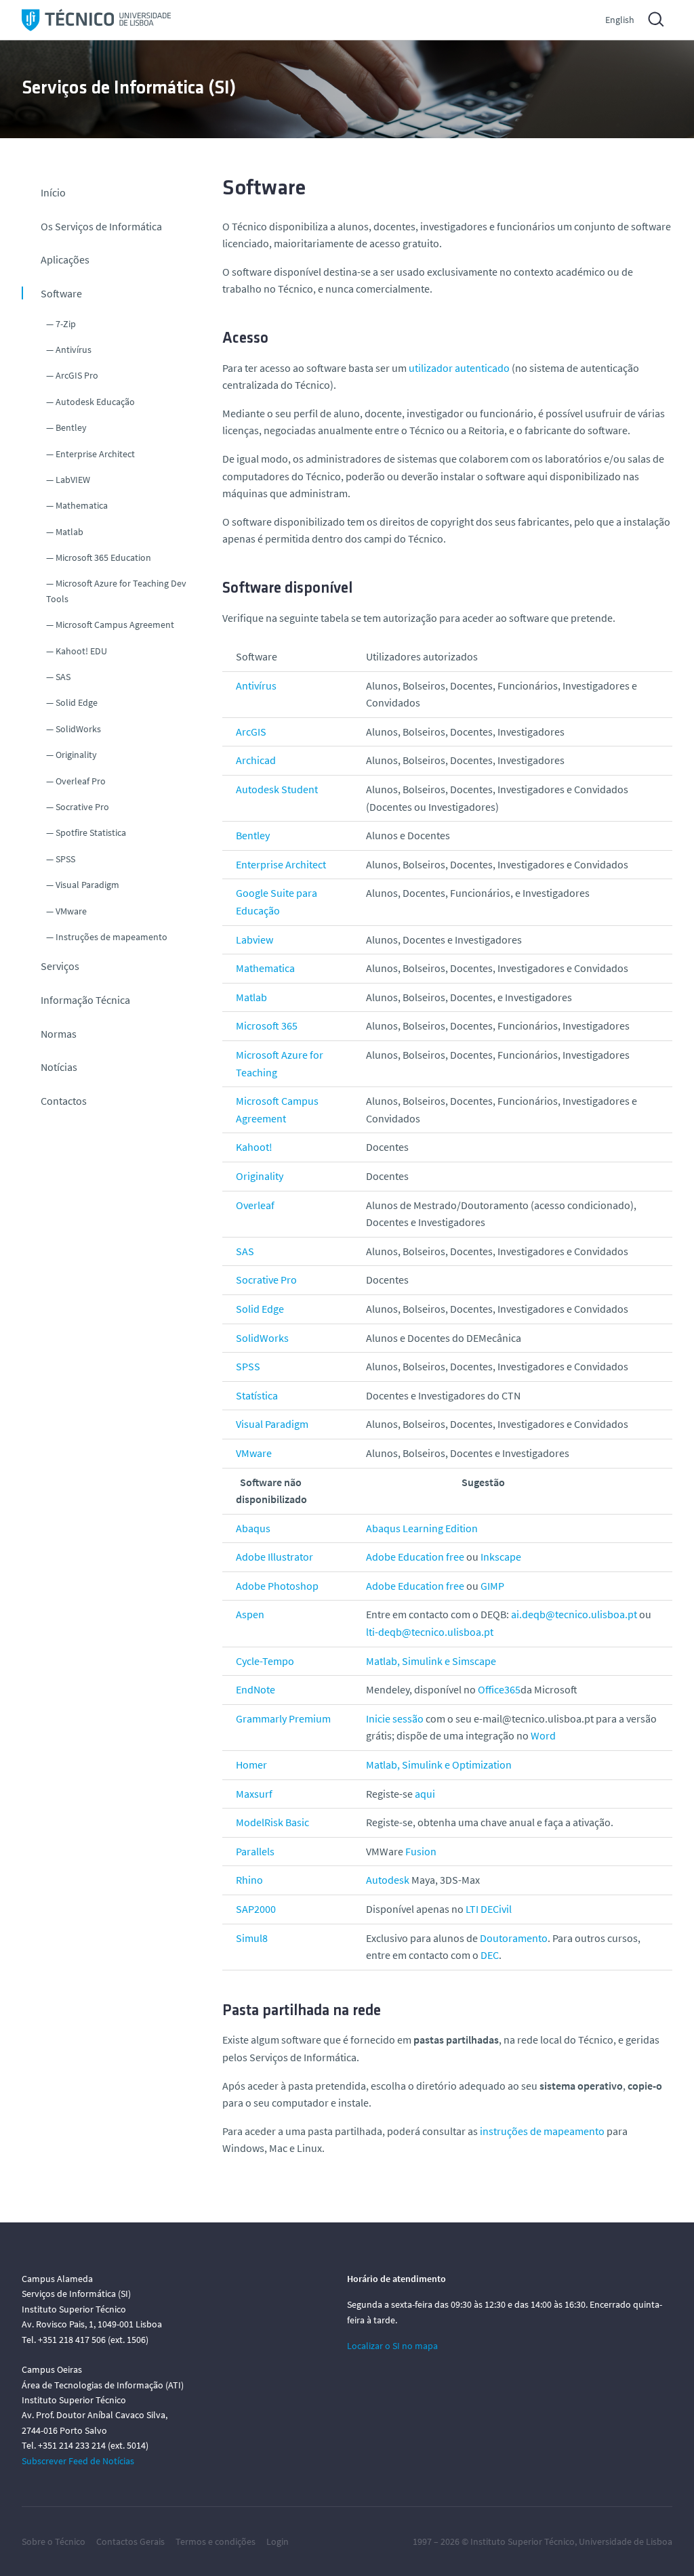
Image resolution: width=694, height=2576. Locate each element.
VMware (71, 911)
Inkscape (501, 1557)
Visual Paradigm (87, 885)
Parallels (255, 1851)
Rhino (249, 1880)
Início (53, 192)
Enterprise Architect (95, 454)
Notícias (59, 1067)
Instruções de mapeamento (111, 937)
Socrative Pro (82, 807)
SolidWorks (78, 729)
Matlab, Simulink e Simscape (431, 1661)
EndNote (256, 1689)
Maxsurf (254, 1794)
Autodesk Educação (95, 402)
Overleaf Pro (81, 781)
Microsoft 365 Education (103, 557)
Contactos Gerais (130, 2541)
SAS (63, 677)
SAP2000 (256, 1909)
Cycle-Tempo (265, 1661)
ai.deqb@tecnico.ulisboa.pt (574, 1614)
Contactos (64, 1101)
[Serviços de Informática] (96, 20)
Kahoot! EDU (81, 651)
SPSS (65, 859)
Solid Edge (77, 702)
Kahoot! (254, 1147)
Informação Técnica (85, 1000)
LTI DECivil (489, 1909)
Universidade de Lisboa (626, 2541)
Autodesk (388, 1880)
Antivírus (74, 350)
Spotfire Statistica (91, 832)
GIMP (492, 1586)
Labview (254, 939)
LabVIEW (73, 480)
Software (61, 293)
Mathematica (82, 505)
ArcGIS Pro (77, 375)
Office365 (499, 1689)
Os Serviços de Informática (101, 226)
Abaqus (253, 1528)
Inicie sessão (395, 1718)
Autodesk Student (277, 789)
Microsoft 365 (267, 1026)
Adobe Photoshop (277, 1586)
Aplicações (65, 259)
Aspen (250, 1614)
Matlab (69, 532)
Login (278, 2541)
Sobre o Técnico (54, 2541)
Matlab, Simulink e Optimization (439, 1765)
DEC (490, 1955)
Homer (251, 1765)
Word (543, 1735)
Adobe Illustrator (274, 1557)
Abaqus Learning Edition (422, 1528)
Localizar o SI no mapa (392, 2346)
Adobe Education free (415, 1557)
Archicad (256, 760)
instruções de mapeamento (542, 2131)
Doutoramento (514, 1938)
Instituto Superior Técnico (523, 2541)
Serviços (60, 966)
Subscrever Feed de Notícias (78, 2461)
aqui (425, 1794)
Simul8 (252, 1938)
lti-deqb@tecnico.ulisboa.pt (430, 1632)
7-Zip (66, 324)
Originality (76, 755)
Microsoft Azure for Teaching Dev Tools (116, 591)
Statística (257, 1395)
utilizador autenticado (459, 368)
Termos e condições (216, 2541)
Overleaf (255, 1205)
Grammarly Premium (283, 1718)
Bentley (71, 427)
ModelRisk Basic (272, 1822)
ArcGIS (251, 732)
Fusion (421, 1851)
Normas (59, 1034)
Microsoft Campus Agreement (115, 625)
